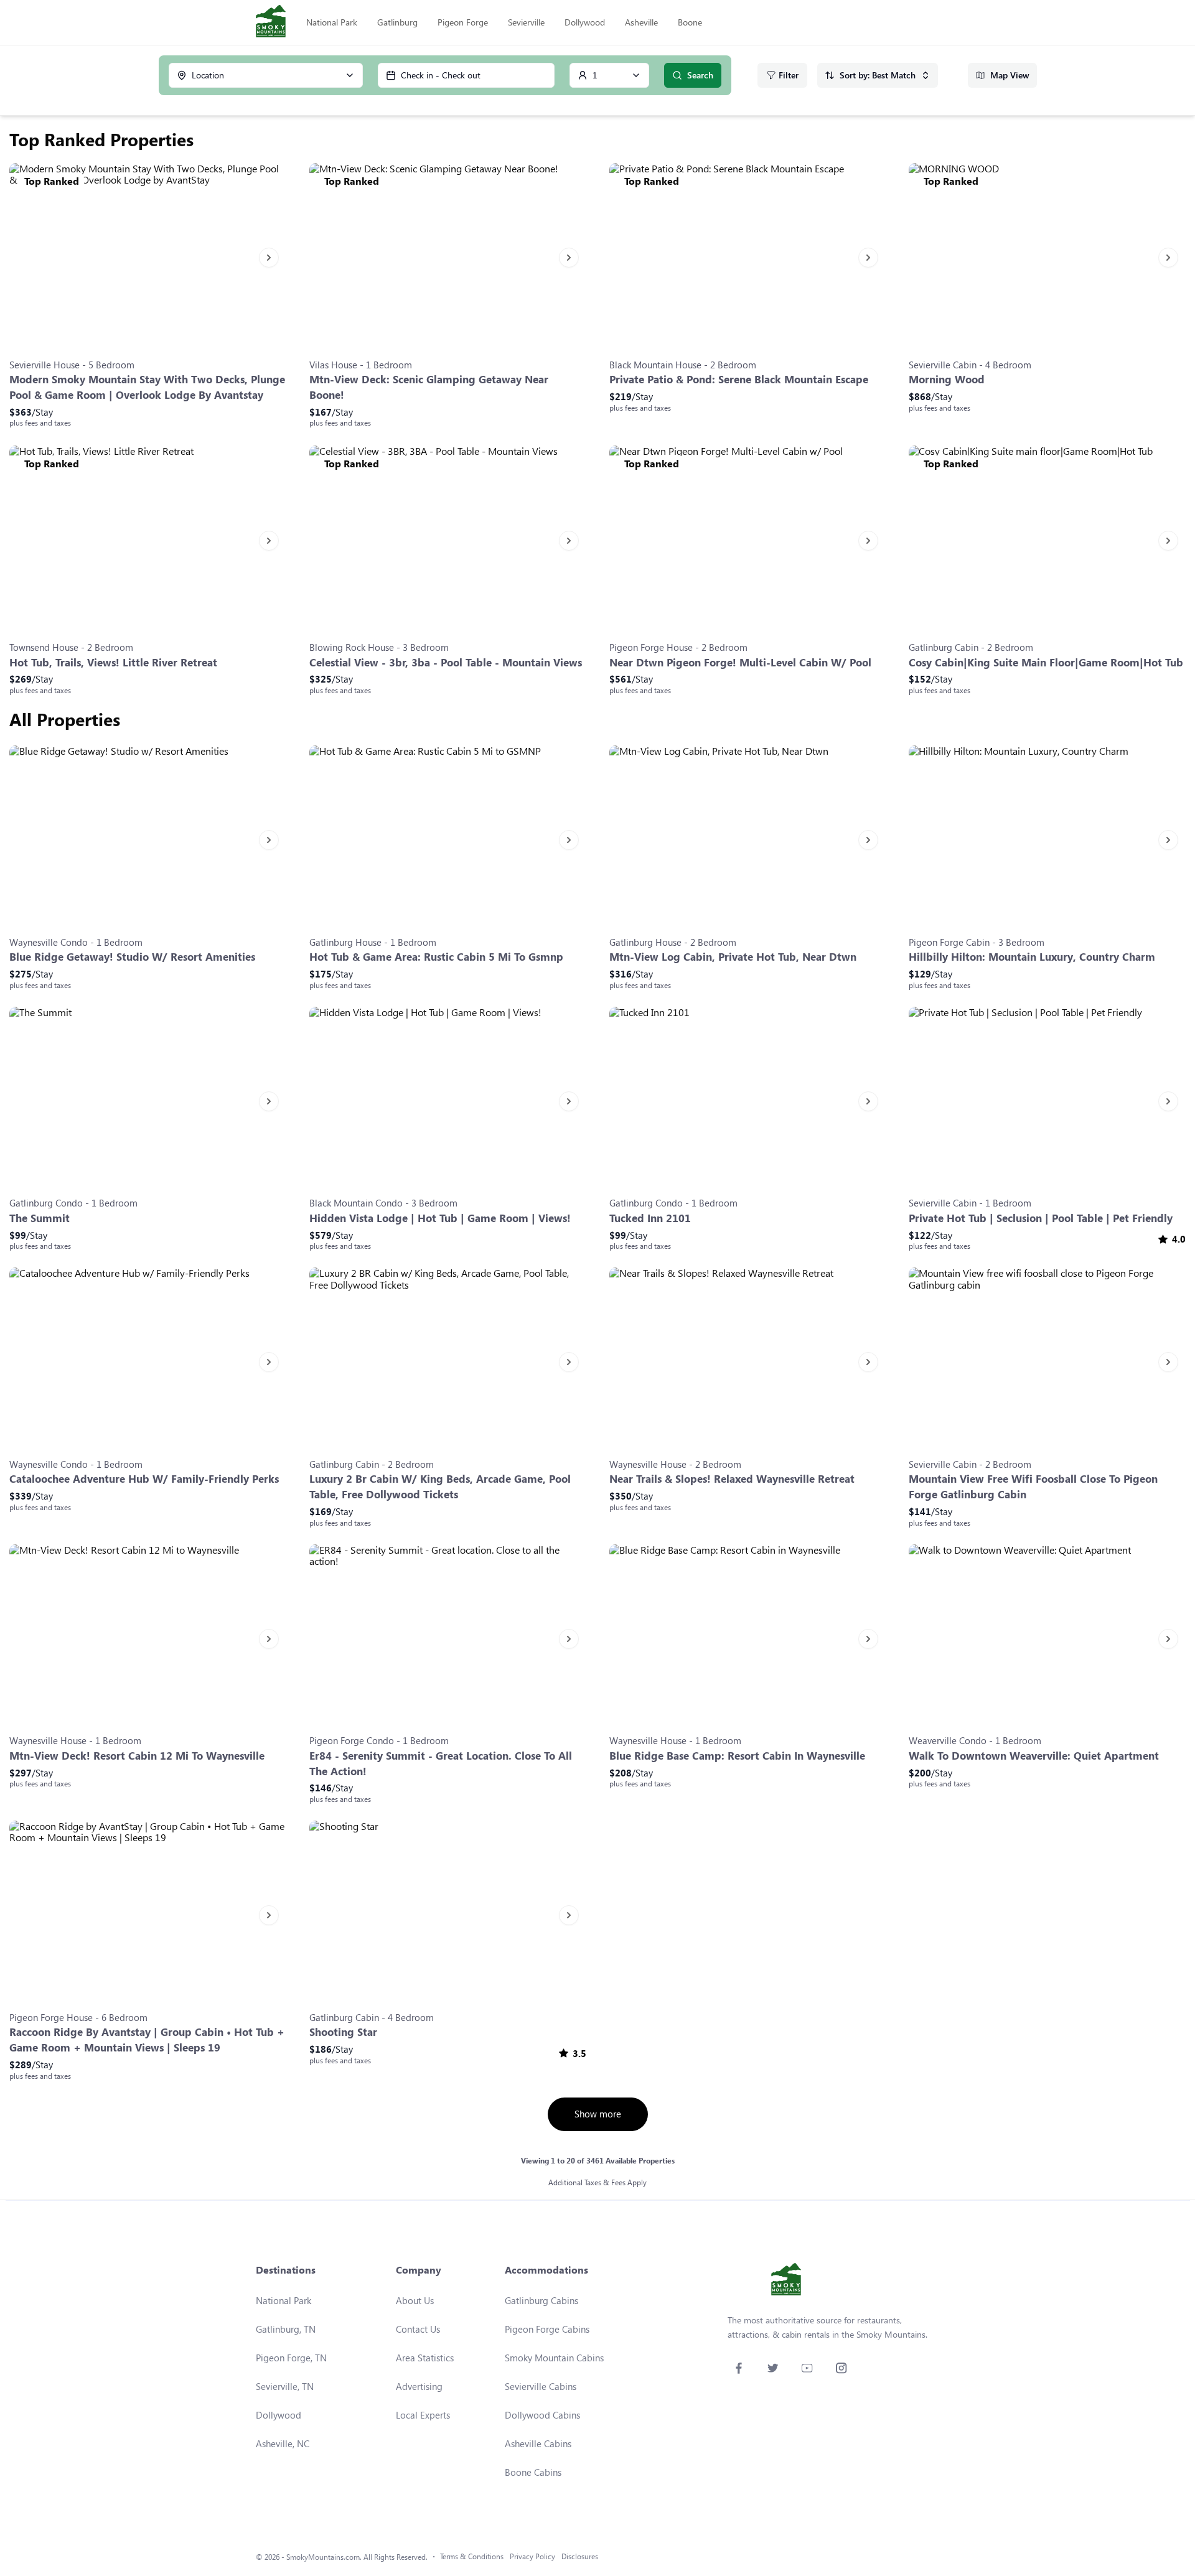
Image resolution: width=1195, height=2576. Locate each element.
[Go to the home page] (271, 22)
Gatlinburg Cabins (541, 2300)
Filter (789, 75)
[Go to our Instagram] (841, 2368)
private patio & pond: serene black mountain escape (739, 379)
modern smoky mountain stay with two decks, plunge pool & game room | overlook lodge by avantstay (147, 387)
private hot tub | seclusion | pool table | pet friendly (1041, 1218)
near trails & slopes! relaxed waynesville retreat (732, 1479)
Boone (690, 22)
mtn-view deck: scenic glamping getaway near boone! (429, 387)
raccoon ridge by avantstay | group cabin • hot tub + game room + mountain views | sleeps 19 (147, 2040)
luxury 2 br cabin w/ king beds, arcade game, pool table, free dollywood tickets (440, 1486)
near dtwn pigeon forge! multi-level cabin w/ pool (740, 662)
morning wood (947, 379)
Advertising (419, 2386)
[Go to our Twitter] (773, 2368)
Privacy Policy (532, 2556)
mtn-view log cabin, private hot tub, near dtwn (733, 957)
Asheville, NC (283, 2443)
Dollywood (585, 22)
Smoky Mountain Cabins (554, 2358)
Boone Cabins (533, 2472)
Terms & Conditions (472, 2556)
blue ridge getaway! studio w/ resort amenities (132, 957)
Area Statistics (425, 2358)
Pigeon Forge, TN (291, 2358)
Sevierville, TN (285, 2386)
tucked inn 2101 (650, 1218)
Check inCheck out (441, 75)
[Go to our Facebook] (738, 2368)
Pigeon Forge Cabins (547, 2329)
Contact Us (418, 2329)
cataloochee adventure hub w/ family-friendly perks (144, 1479)
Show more (598, 2114)
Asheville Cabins (538, 2443)
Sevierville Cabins (541, 2386)
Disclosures (580, 2556)
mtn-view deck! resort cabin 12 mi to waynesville (137, 1756)
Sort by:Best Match (878, 75)
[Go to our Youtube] (807, 2368)
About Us (415, 2300)
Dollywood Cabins (542, 2415)
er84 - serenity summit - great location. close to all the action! (441, 1763)
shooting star (343, 2032)
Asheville (641, 22)
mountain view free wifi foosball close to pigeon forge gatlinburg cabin (1033, 1486)
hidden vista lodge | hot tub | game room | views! (440, 1218)
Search (700, 75)
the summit (40, 1218)
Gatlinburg (397, 22)
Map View (1010, 75)
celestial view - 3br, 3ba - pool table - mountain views (446, 662)
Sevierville (526, 22)
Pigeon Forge (463, 22)
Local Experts (423, 2415)
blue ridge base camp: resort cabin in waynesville (737, 1756)
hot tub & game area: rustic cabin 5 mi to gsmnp (436, 957)
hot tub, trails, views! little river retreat (113, 662)
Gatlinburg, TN (286, 2329)
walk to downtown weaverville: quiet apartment (1034, 1756)
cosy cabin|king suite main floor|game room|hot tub (1046, 662)
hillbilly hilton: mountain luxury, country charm (1032, 957)
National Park (332, 22)
